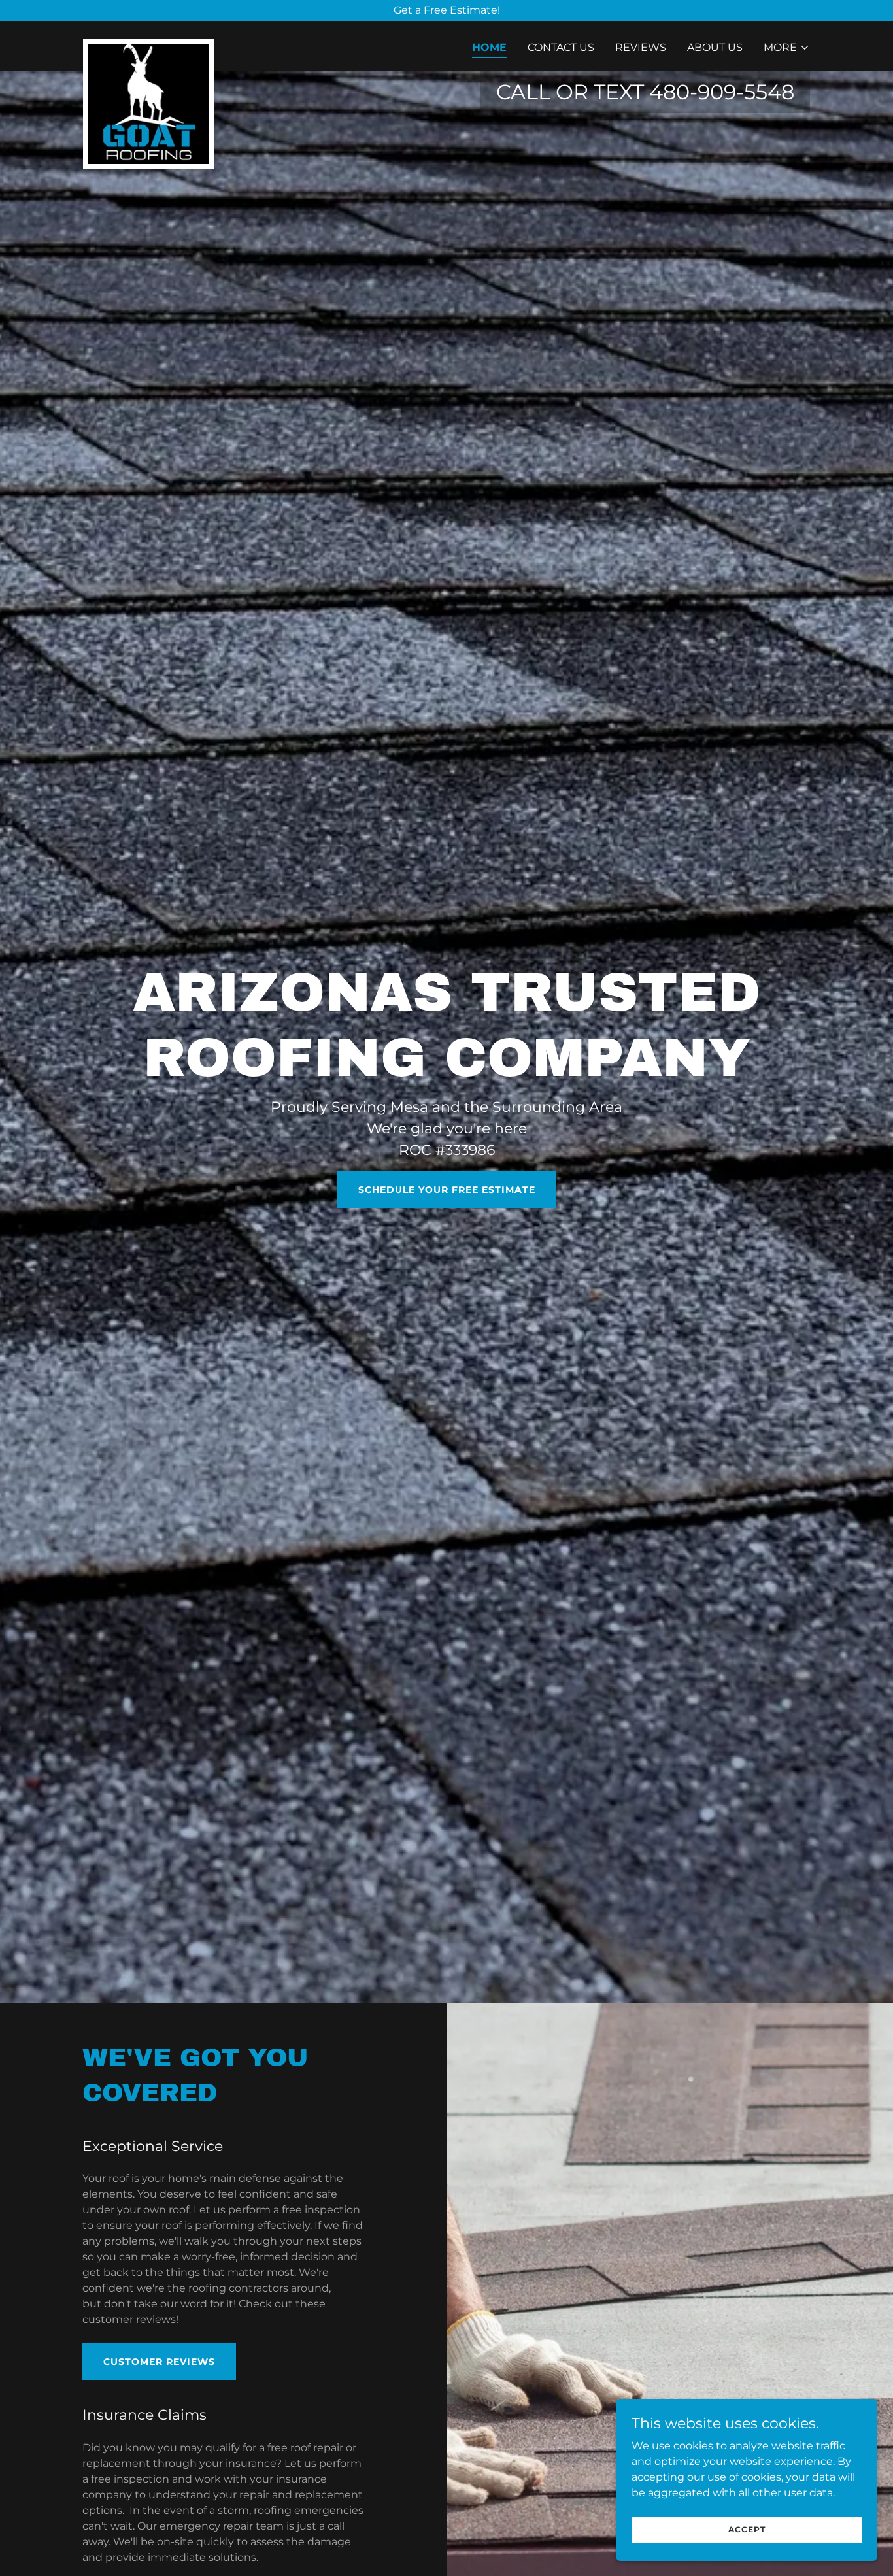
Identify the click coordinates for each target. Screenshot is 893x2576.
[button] (787, 48)
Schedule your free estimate (447, 1190)
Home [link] (489, 47)
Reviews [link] (641, 47)
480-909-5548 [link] (722, 92)
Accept (747, 2529)
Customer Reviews (159, 2362)
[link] (148, 44)
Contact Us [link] (561, 47)
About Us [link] (715, 47)
